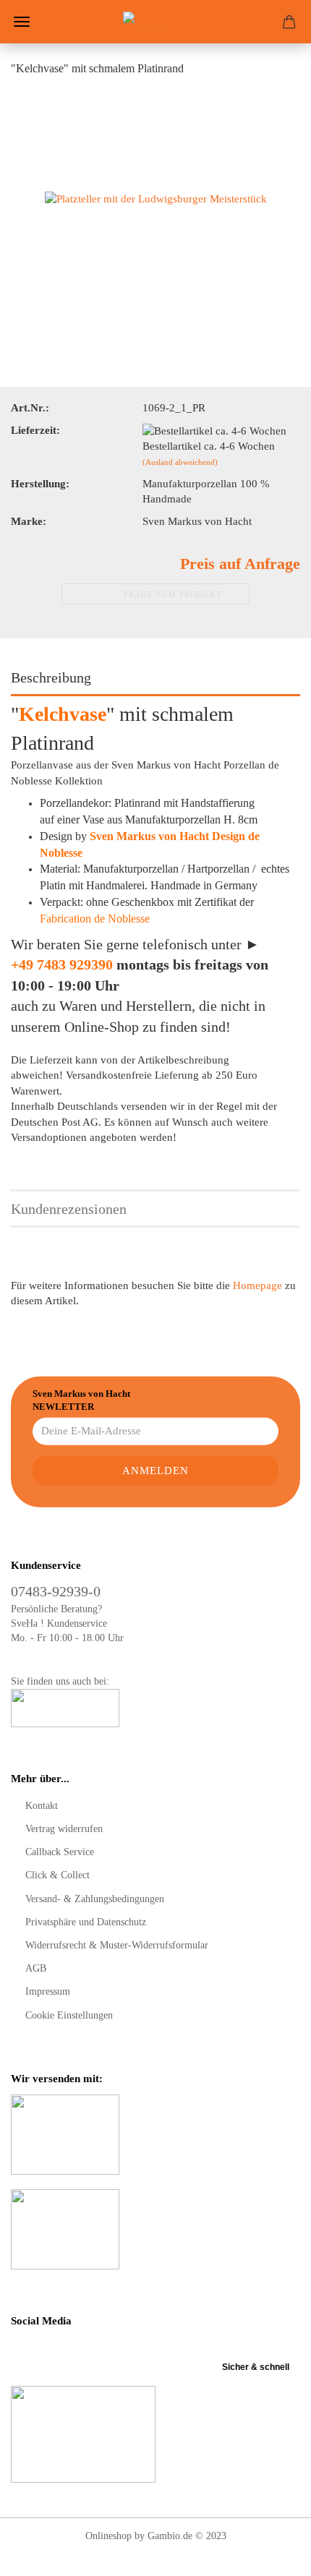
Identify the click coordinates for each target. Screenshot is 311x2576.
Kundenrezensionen (69, 1209)
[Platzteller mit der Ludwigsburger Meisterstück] (156, 198)
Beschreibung (51, 677)
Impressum (48, 1991)
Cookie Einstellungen (69, 2015)
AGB (36, 1968)
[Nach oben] (271, 2554)
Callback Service (60, 1852)
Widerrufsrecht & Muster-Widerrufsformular (117, 1945)
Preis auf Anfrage (240, 564)
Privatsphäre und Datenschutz (86, 1922)
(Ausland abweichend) (180, 462)
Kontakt (42, 1806)
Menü (22, 22)
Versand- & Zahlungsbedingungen (95, 1899)
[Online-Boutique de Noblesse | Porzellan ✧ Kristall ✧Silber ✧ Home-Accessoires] (155, 22)
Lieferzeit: (35, 430)
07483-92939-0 (56, 1591)
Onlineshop (108, 2536)
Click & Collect (57, 1875)
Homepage (257, 1285)
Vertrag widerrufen (64, 1829)
